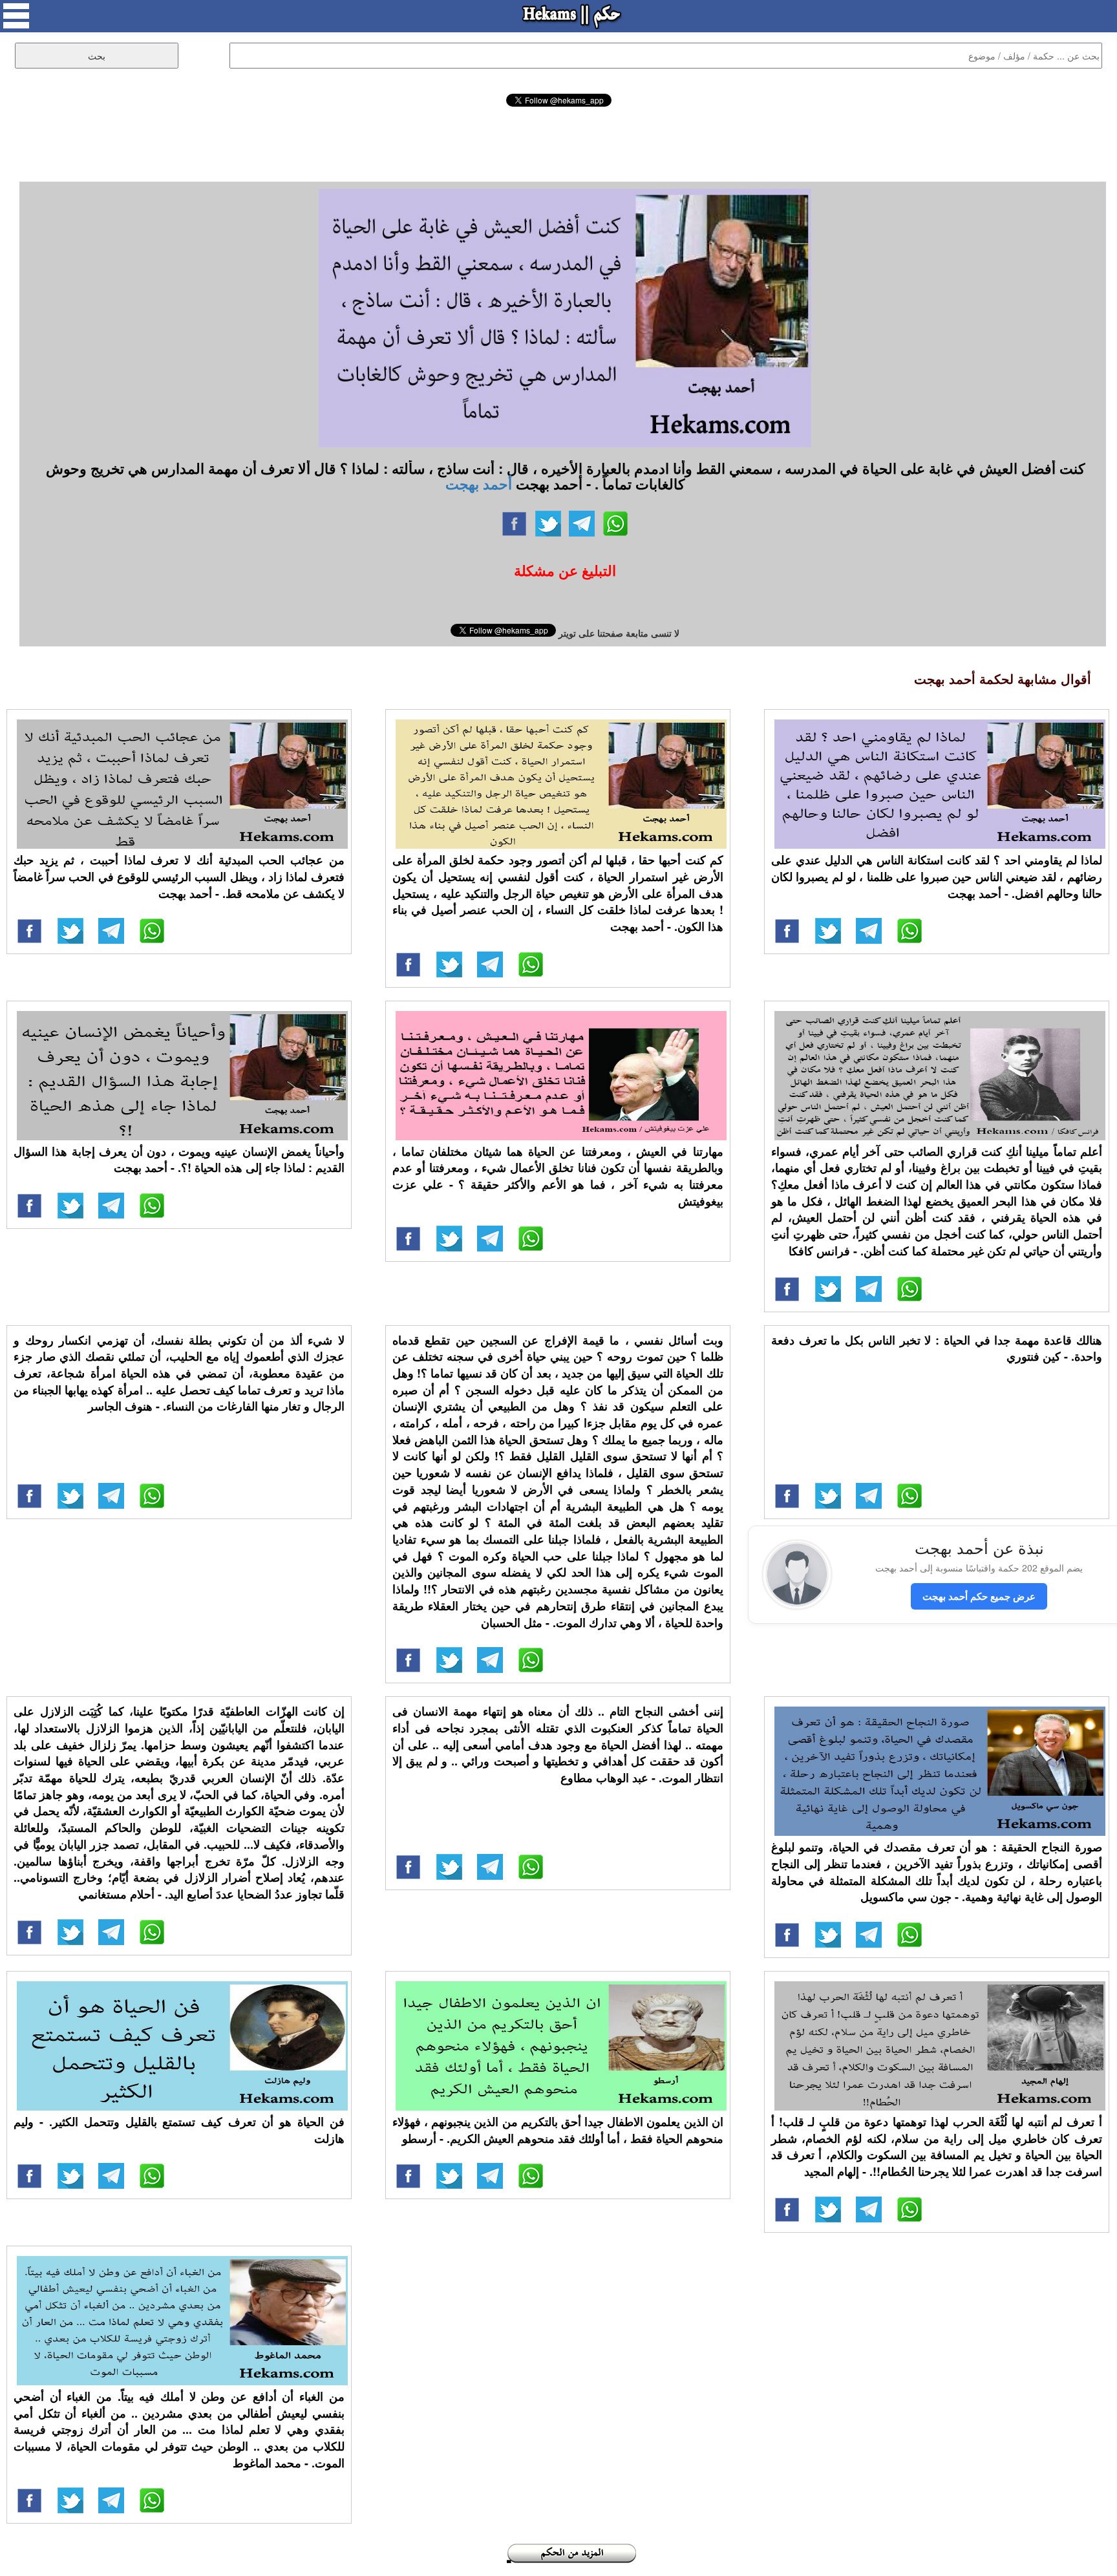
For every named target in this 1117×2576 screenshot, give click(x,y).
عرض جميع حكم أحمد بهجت (979, 1596)
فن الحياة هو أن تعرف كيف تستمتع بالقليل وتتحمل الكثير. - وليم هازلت (179, 2130)
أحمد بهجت (479, 484)
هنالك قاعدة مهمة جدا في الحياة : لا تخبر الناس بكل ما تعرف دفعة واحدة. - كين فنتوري (937, 1348)
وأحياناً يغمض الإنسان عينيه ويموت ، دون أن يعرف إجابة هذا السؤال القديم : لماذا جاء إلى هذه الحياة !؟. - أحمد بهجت (179, 1160)
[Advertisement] (558, 142)
